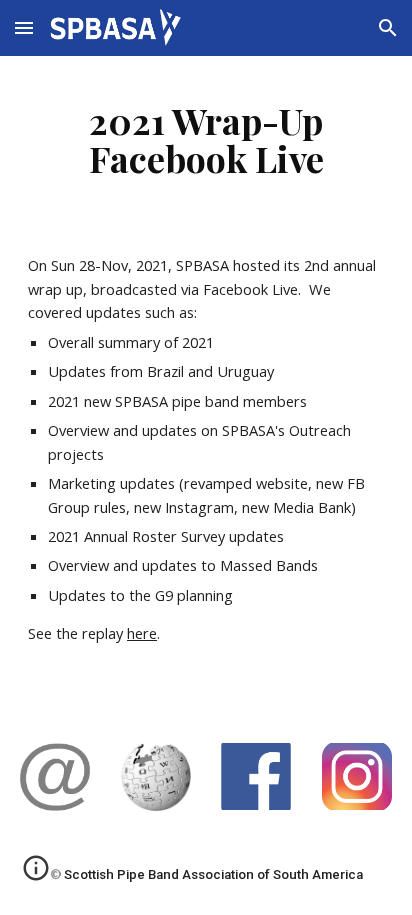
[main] (206, 139)
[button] (24, 27)
